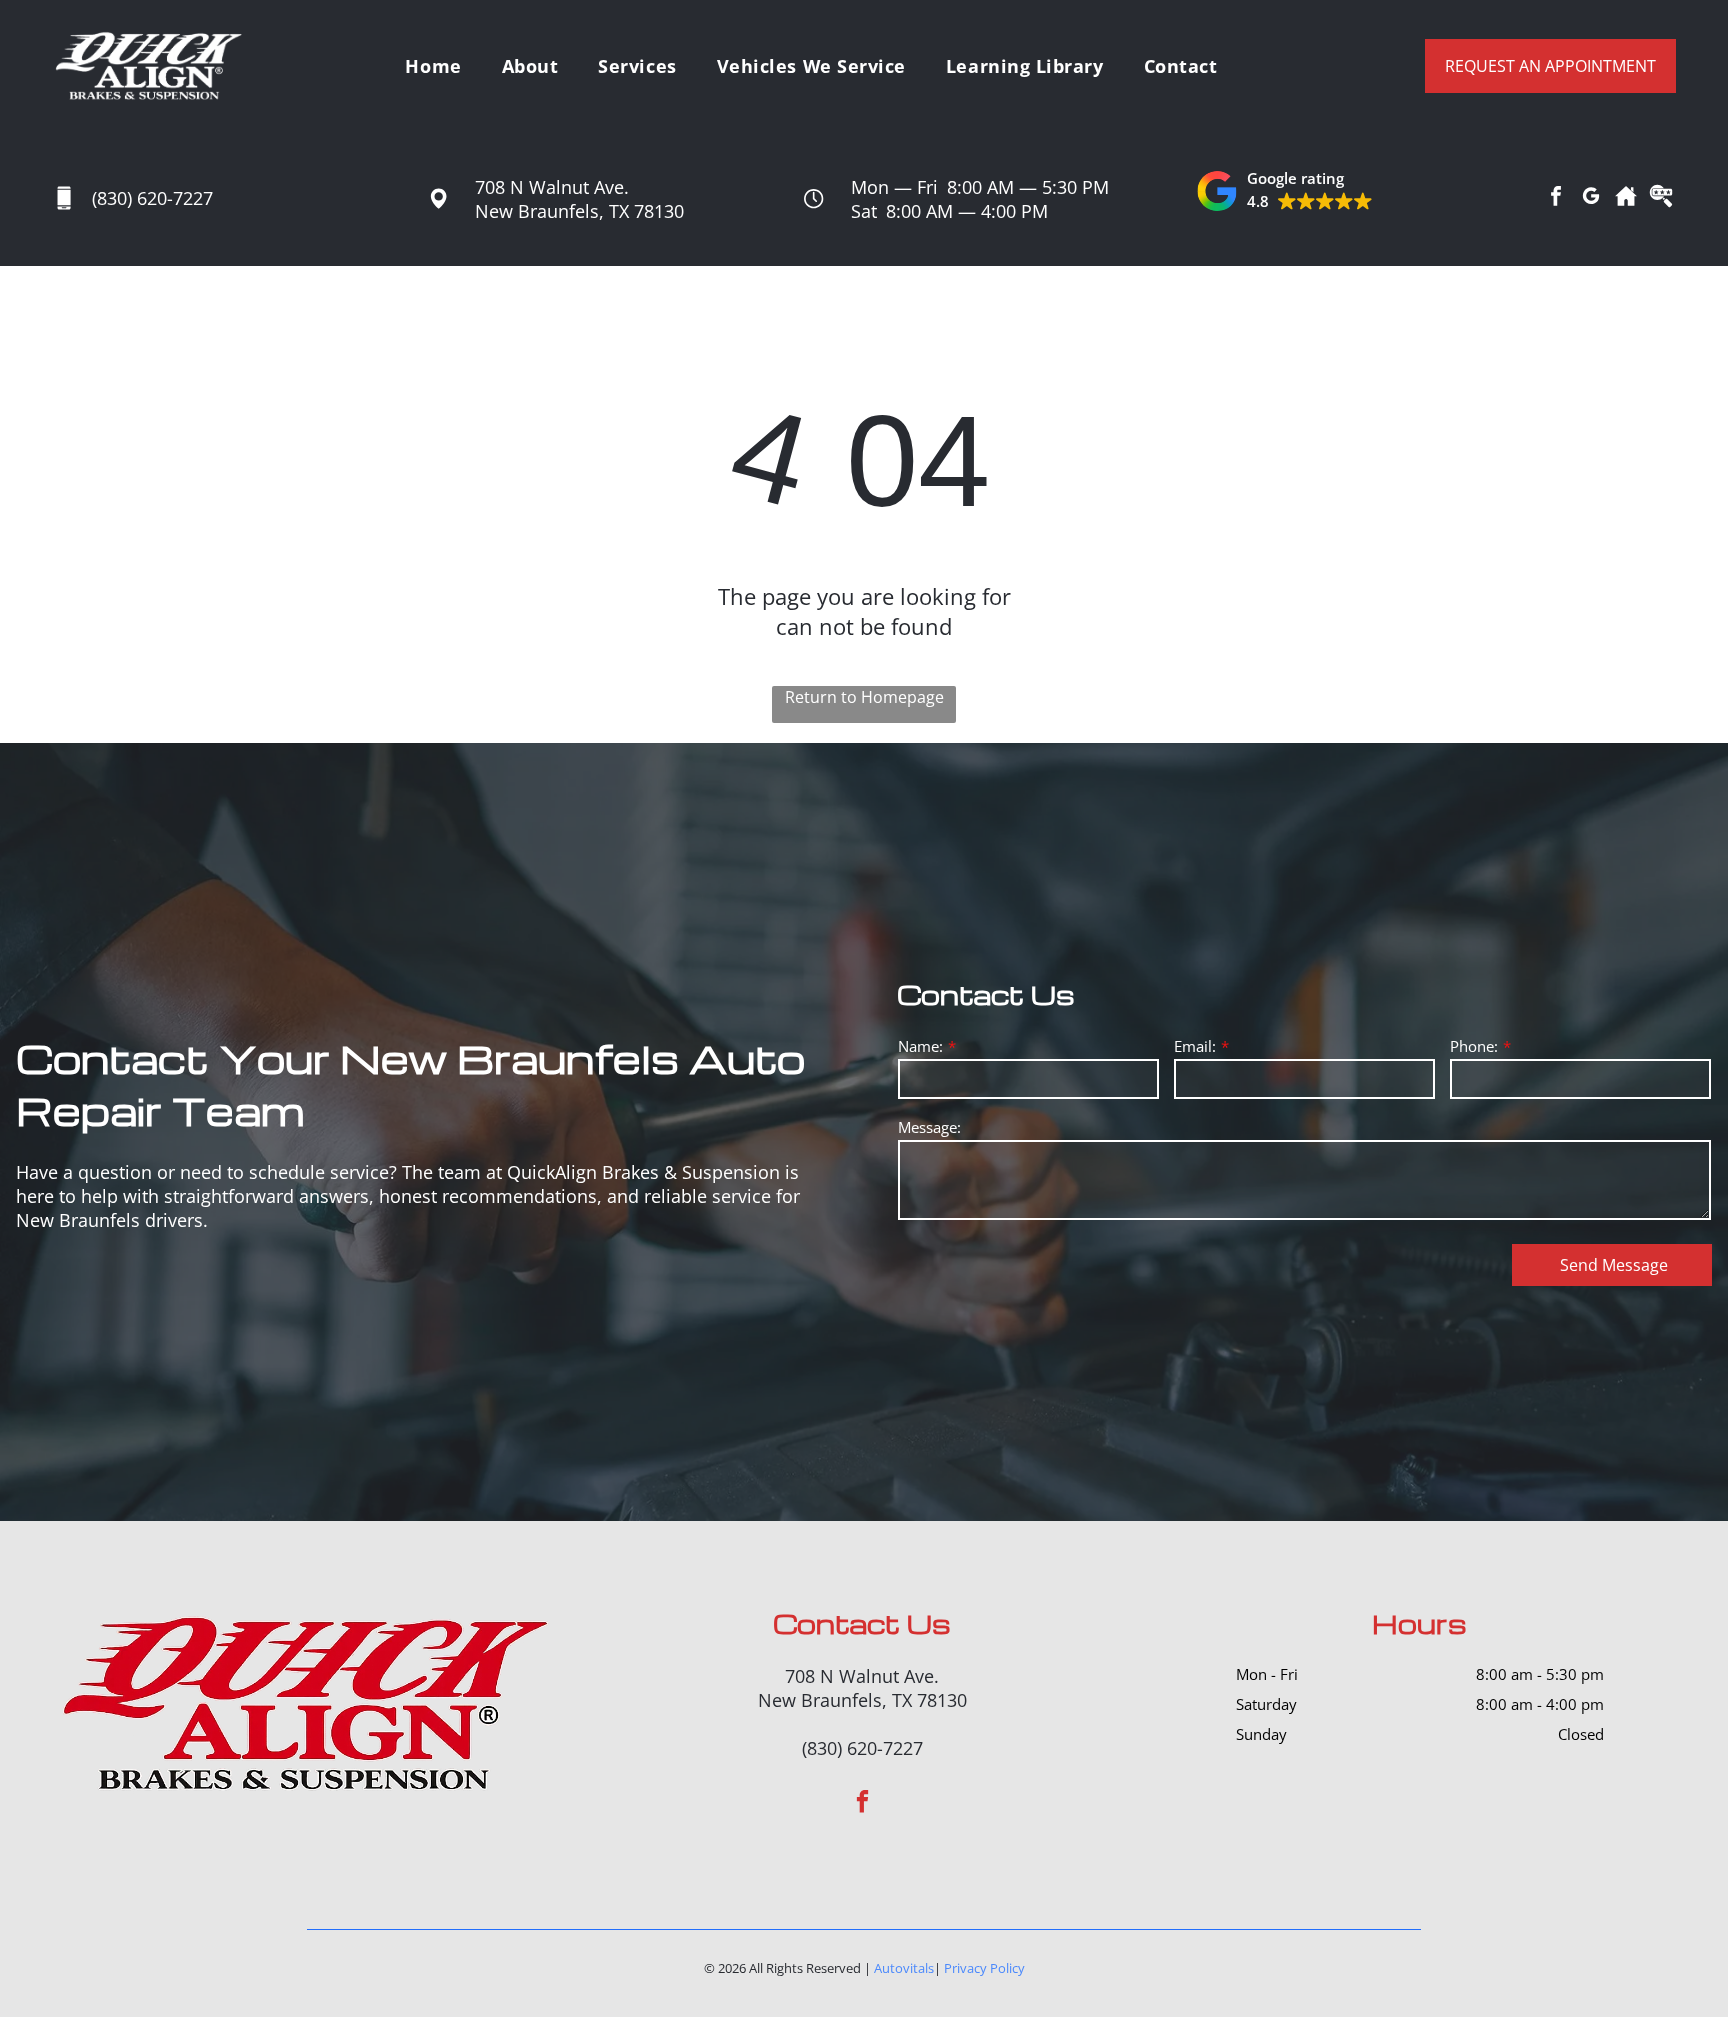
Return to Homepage (864, 697)
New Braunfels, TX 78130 (579, 211)
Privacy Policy (984, 1968)
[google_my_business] (1591, 198)
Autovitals (904, 1968)
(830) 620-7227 (152, 198)
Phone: (1474, 1046)
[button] (1285, 191)
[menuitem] (433, 65)
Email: (1195, 1046)
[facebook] (1556, 198)
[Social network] (1626, 198)
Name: (920, 1046)
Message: (929, 1127)
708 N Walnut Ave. (552, 187)
